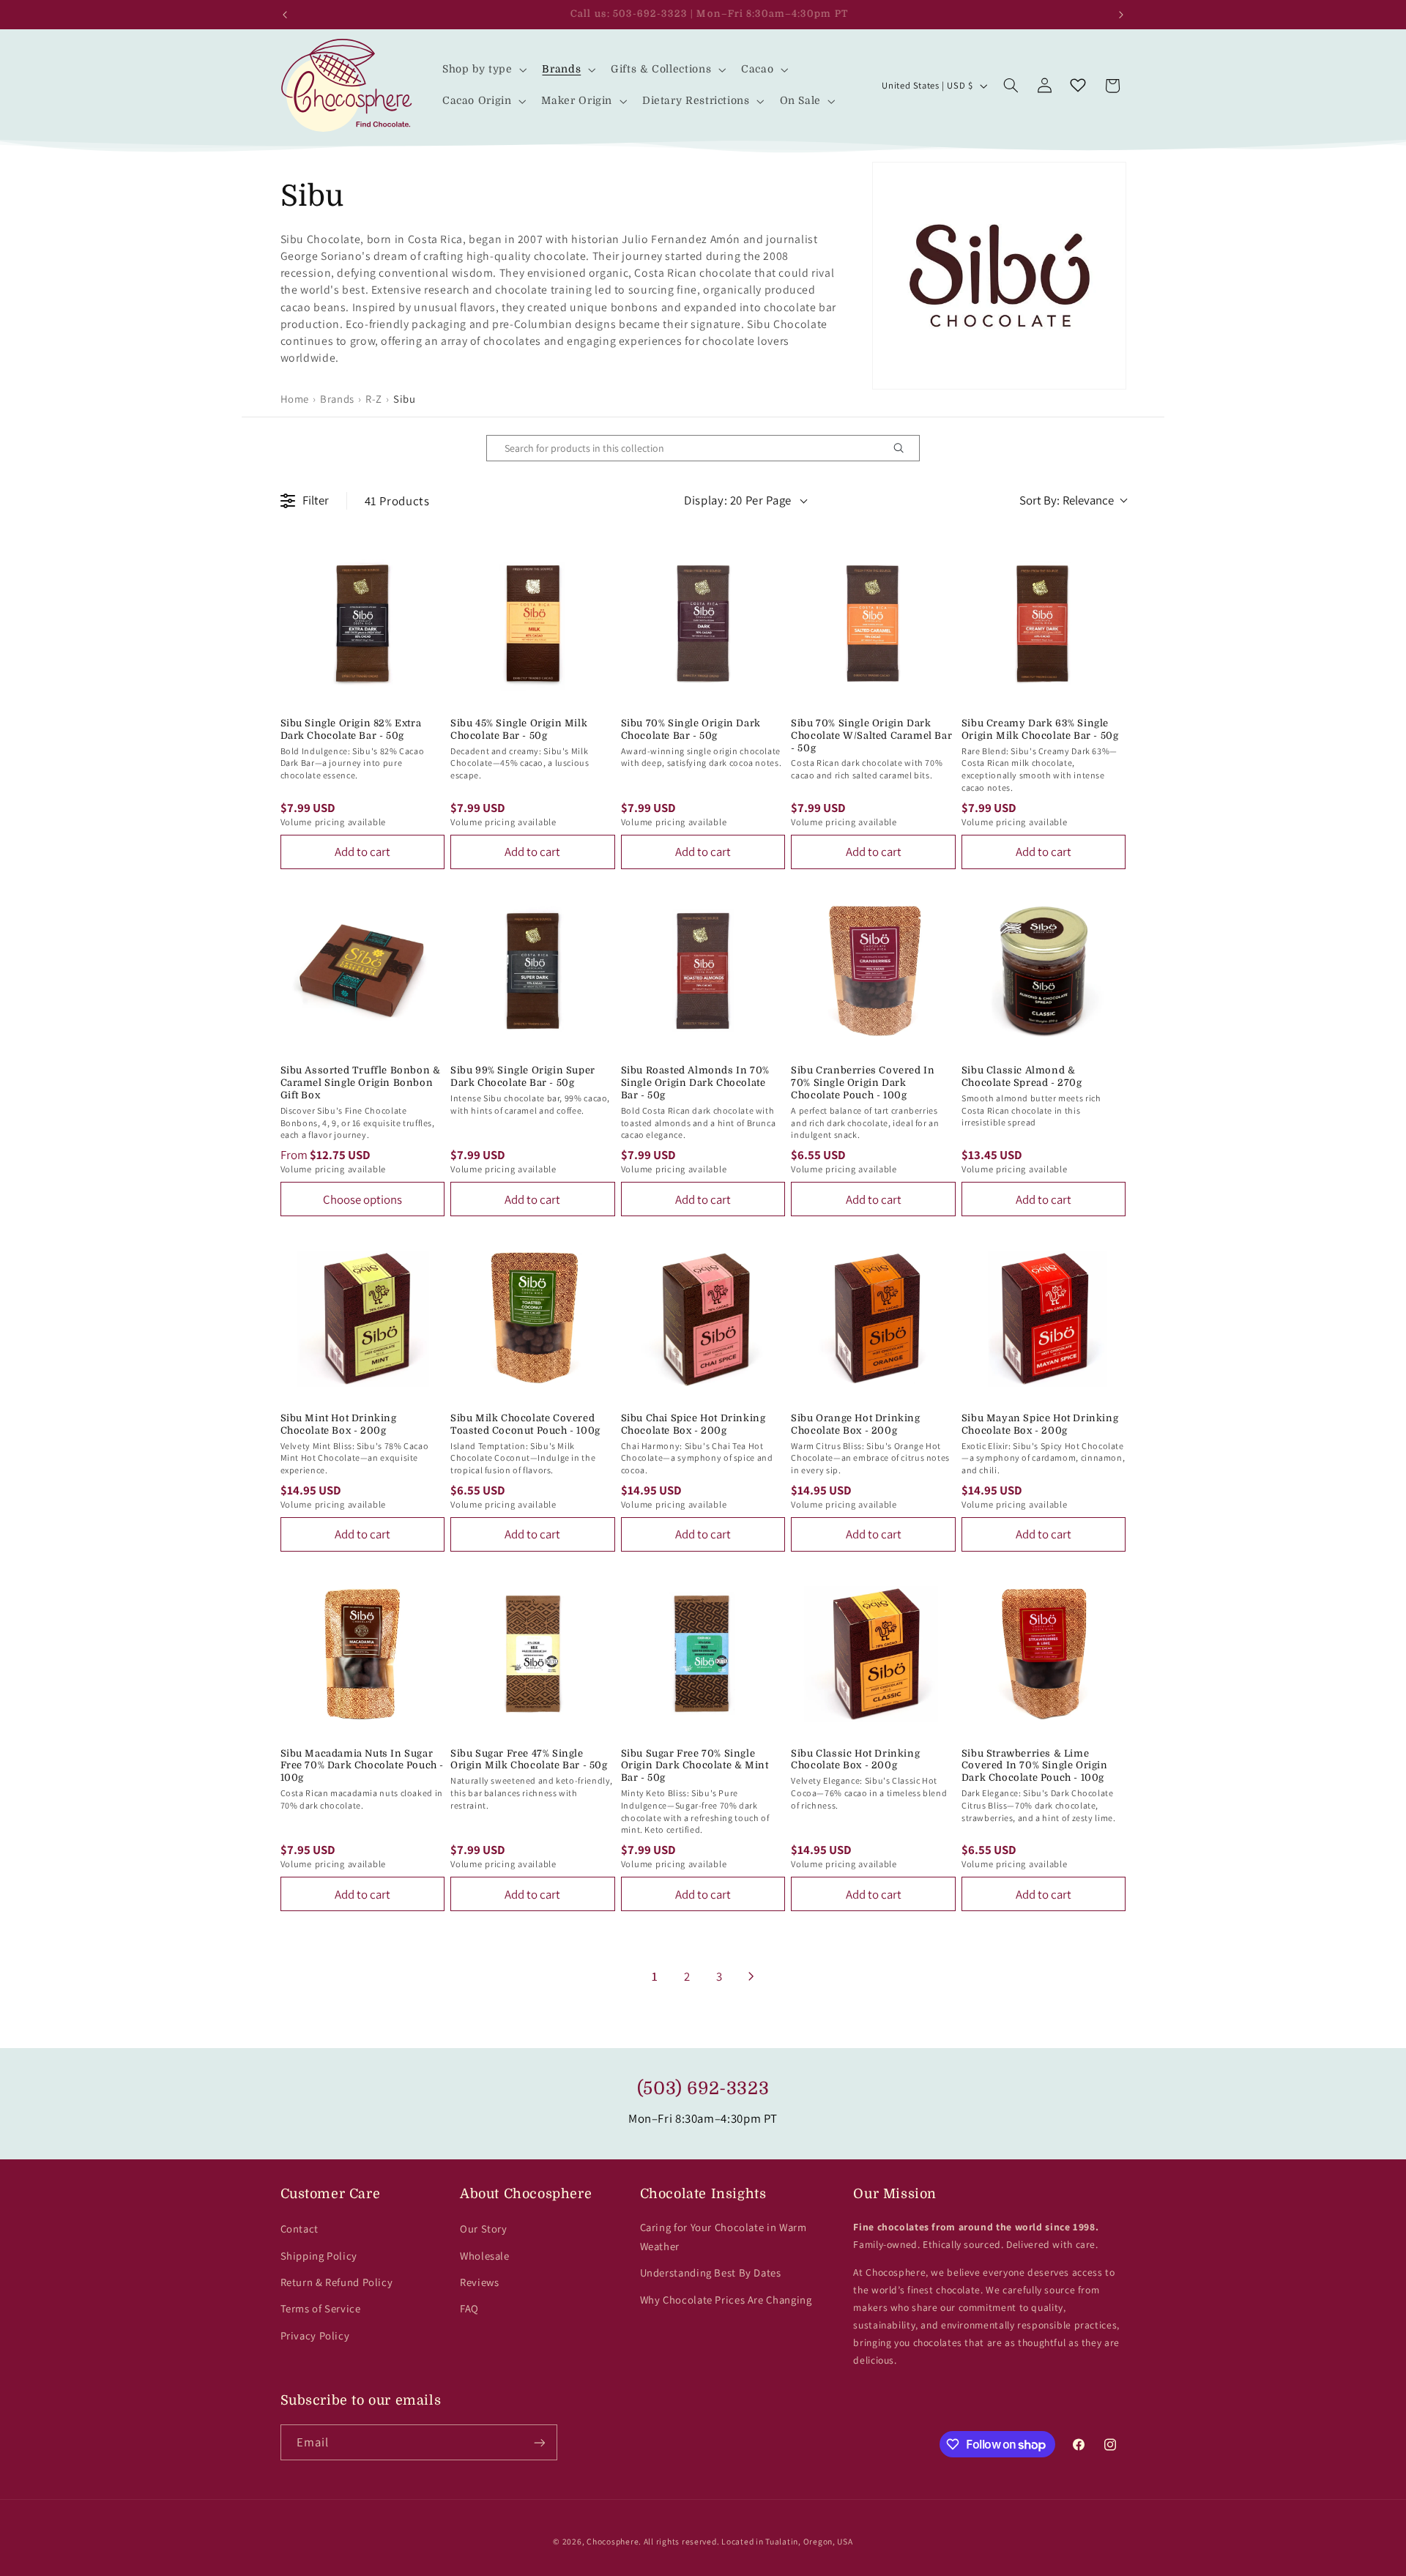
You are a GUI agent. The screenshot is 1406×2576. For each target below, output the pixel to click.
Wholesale (485, 2256)
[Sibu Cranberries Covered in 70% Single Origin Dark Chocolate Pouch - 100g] (873, 971)
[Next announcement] (1121, 15)
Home (295, 399)
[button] (483, 70)
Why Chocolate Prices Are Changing (726, 2300)
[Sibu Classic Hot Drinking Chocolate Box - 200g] (873, 1654)
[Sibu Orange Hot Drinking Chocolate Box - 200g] (873, 1318)
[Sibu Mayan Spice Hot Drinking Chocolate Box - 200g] (1044, 1318)
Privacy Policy (315, 2335)
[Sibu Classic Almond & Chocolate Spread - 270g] (1044, 971)
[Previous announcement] (285, 15)
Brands (337, 399)
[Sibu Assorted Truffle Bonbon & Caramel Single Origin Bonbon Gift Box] (363, 971)
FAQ (469, 2308)
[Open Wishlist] (1078, 86)
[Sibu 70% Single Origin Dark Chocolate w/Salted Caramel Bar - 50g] (873, 623)
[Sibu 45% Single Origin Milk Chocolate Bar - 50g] (533, 623)
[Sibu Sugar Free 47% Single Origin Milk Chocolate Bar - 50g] (533, 1654)
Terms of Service (321, 2308)
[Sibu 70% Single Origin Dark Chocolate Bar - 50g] (703, 623)
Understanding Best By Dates (711, 2272)
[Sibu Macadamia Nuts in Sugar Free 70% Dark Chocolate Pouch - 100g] (363, 1654)
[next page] (751, 1976)
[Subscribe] (539, 2442)
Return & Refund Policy (337, 2282)
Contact (300, 2229)
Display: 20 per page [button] (738, 500)
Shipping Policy (319, 2256)
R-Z (374, 399)
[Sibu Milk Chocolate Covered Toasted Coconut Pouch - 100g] (533, 1318)
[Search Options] (904, 448)
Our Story (484, 2229)
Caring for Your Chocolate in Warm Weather (724, 2237)
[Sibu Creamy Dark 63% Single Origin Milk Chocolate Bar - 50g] (1044, 623)
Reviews (479, 2282)
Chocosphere (613, 2541)
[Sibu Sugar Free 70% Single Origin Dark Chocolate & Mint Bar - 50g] (703, 1654)
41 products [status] (397, 501)
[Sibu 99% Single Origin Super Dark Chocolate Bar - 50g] (533, 971)
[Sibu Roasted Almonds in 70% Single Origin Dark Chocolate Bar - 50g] (703, 971)
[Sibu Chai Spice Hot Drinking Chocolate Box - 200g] (703, 1318)
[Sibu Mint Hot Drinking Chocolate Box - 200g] (363, 1318)
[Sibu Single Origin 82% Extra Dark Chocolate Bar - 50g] (363, 623)
